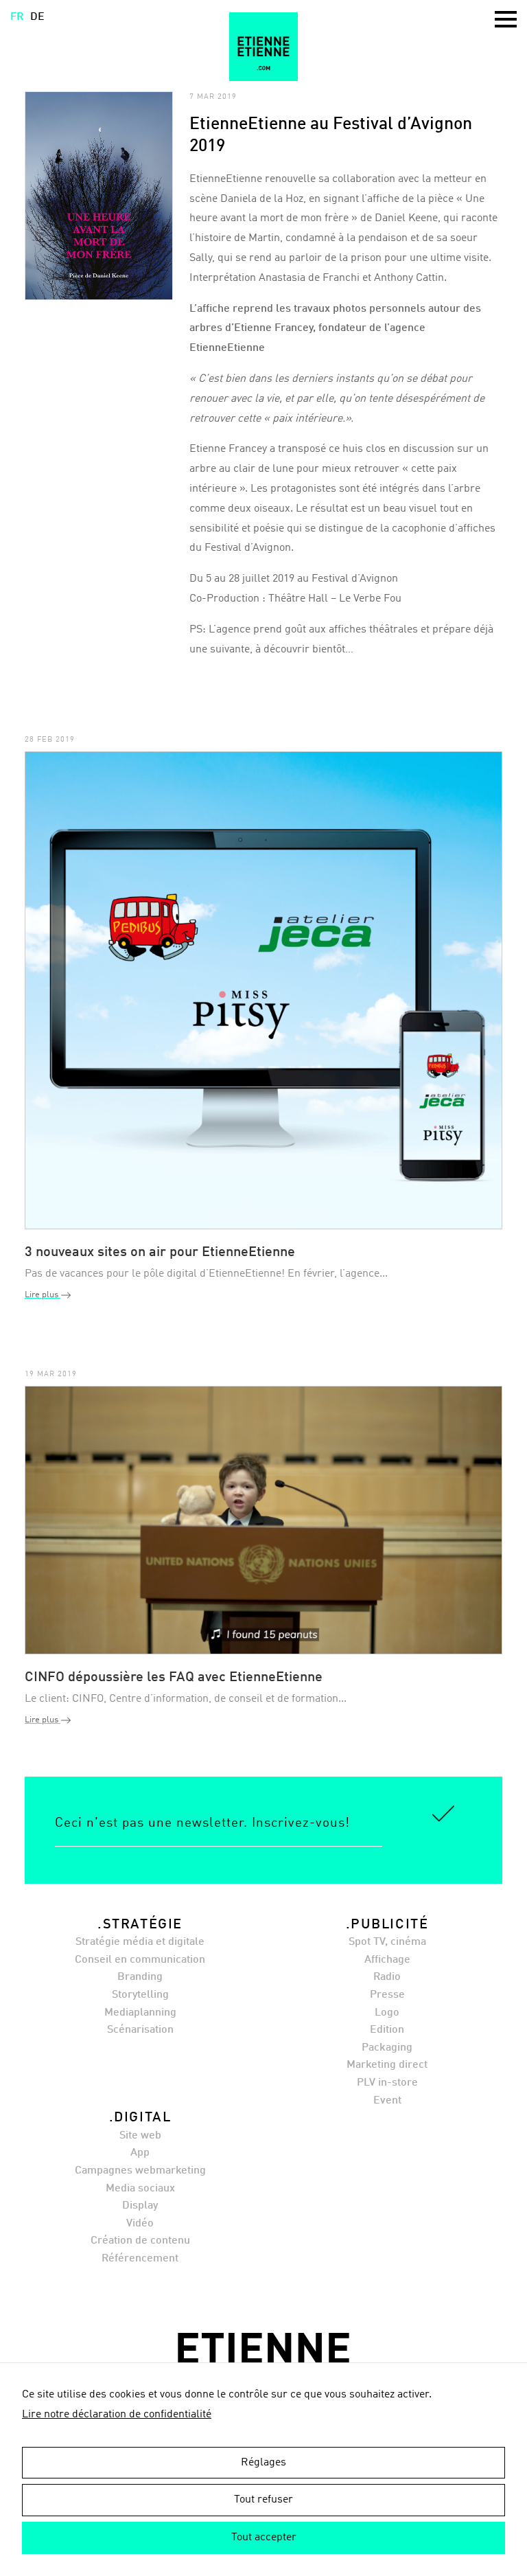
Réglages (263, 2463)
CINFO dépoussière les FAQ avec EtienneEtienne (174, 1678)
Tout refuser (263, 2500)
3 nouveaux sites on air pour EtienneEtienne (160, 1253)
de (37, 17)
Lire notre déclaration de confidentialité (117, 2415)
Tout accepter (264, 2538)
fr (17, 17)
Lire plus (43, 1295)
